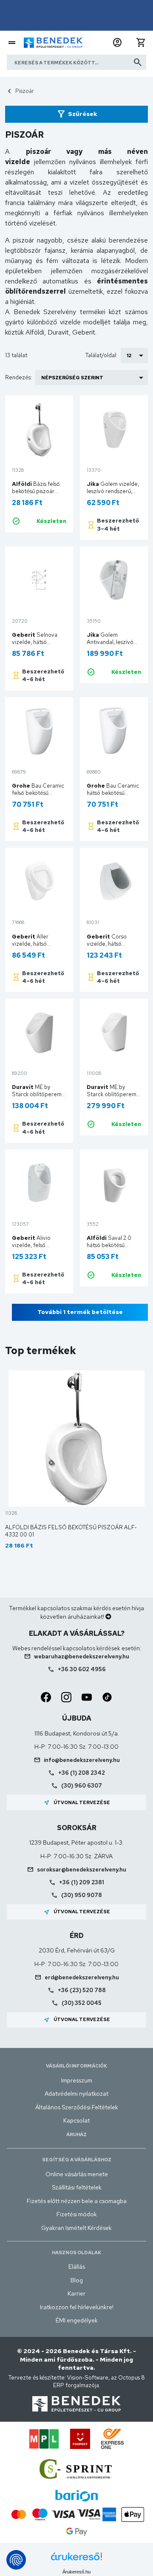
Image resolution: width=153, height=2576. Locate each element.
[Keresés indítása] (138, 62)
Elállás (77, 2267)
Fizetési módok (77, 2214)
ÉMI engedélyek (77, 2320)
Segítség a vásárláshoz (77, 2160)
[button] (117, 43)
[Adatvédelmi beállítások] (16, 2560)
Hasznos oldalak (76, 2253)
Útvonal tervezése (77, 1802)
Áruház (76, 2134)
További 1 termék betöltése (80, 1312)
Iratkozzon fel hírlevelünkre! (77, 2307)
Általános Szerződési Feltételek (77, 2107)
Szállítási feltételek (77, 2187)
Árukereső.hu (76, 2572)
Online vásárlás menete (77, 2174)
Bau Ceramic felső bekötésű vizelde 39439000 (38, 793)
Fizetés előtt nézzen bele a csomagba (77, 2201)
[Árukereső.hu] (76, 2560)
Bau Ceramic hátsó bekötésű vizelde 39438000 (113, 793)
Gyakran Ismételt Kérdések (76, 2228)
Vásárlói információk (76, 2066)
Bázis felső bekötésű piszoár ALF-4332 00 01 (36, 491)
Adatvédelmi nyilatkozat (76, 2094)
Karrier (76, 2293)
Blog (77, 2280)
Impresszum (77, 2080)
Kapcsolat (76, 2120)
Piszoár (25, 91)
